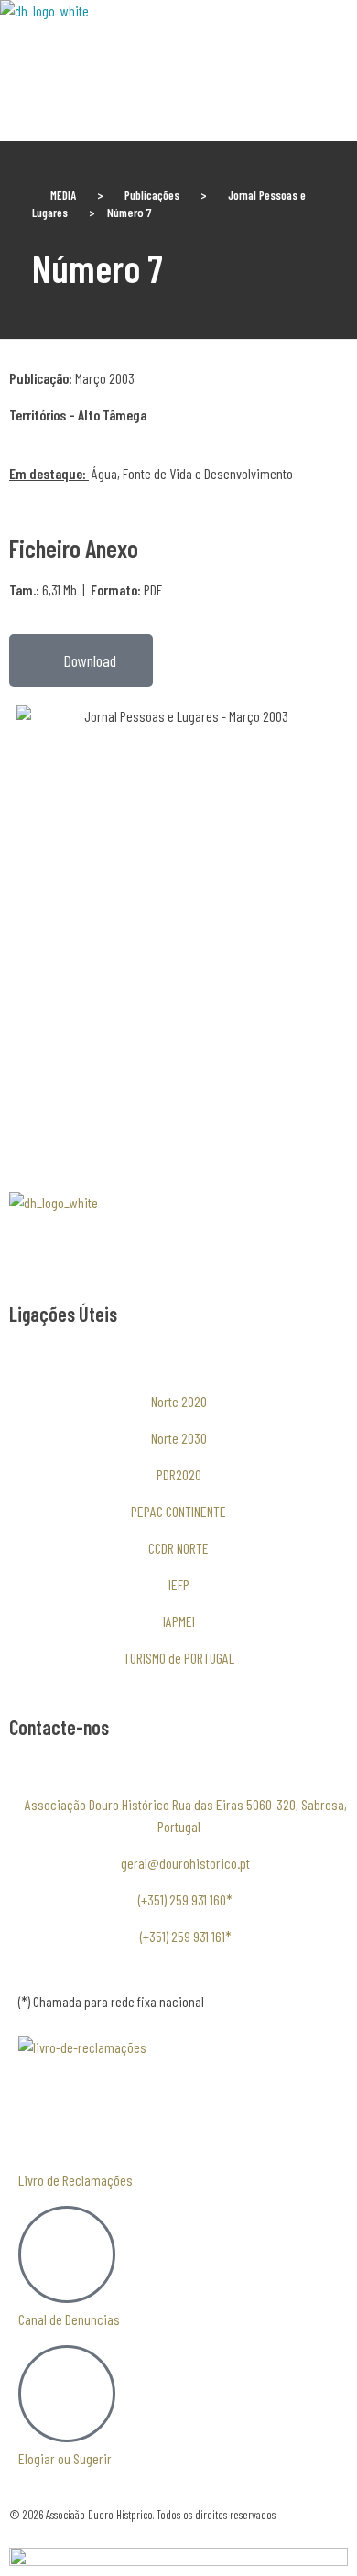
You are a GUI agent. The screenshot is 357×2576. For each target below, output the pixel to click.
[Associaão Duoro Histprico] (76, 44)
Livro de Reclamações (76, 2180)
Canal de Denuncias (69, 2319)
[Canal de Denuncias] (67, 2254)
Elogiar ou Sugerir (65, 2458)
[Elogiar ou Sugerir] (67, 2394)
